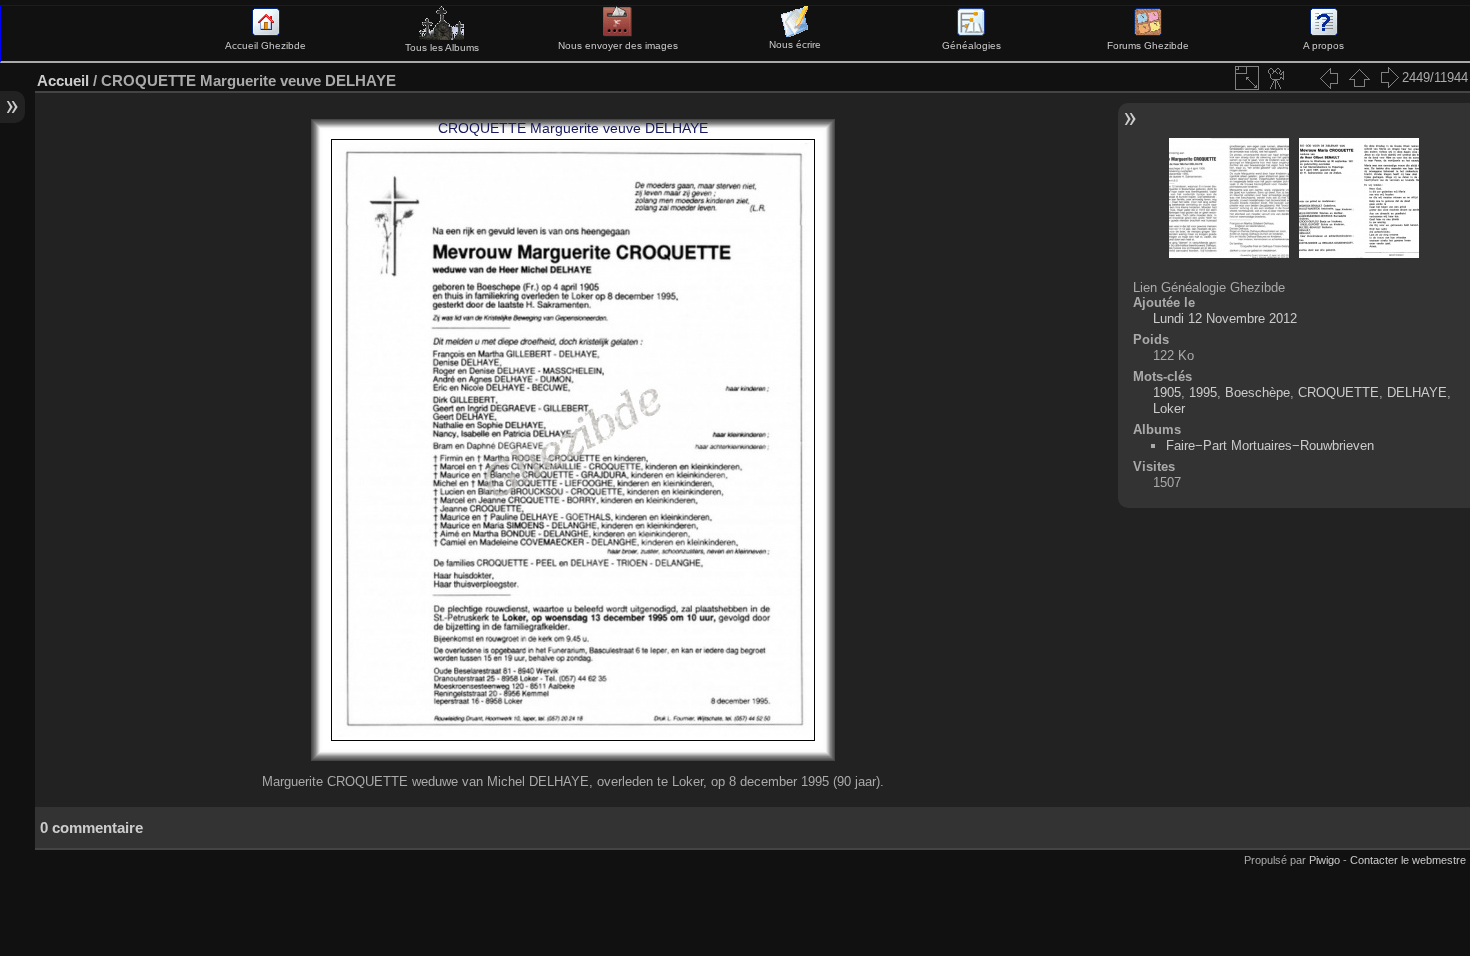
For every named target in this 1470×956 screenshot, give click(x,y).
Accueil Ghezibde (265, 45)
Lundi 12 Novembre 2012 (1225, 318)
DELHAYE (1417, 392)
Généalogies (971, 45)
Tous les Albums (442, 47)
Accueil (63, 80)
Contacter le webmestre (1408, 860)
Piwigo (1324, 860)
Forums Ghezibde (1148, 45)
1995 (1203, 392)
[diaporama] (1277, 78)
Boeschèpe (1257, 392)
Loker (1169, 408)
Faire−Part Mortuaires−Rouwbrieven (1270, 445)
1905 (1167, 392)
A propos (1323, 45)
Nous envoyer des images (618, 45)
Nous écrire (795, 44)
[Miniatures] (1359, 78)
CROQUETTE (1338, 392)
